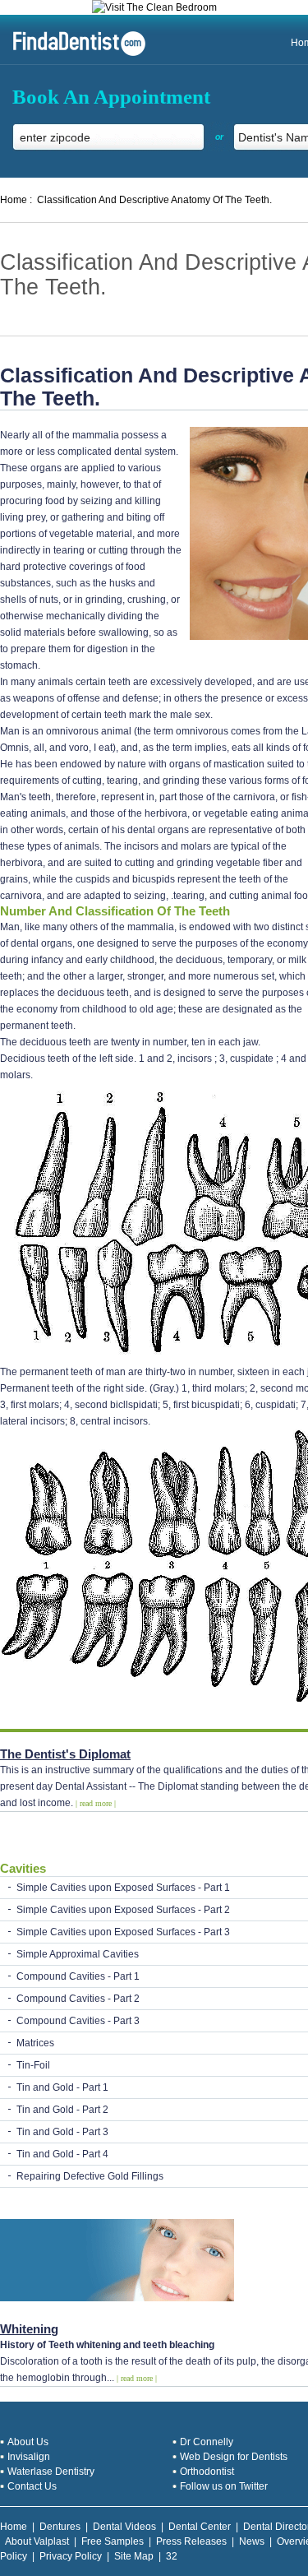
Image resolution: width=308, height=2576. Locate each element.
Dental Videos (124, 2527)
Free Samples (113, 2541)
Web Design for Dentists (234, 2457)
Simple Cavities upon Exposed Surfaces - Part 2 (123, 1910)
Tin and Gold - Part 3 (62, 2132)
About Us (28, 2442)
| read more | (96, 1803)
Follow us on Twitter (224, 2486)
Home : (16, 200)
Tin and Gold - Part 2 (62, 2110)
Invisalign (29, 2457)
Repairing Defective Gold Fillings (90, 2176)
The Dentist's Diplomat (65, 1754)
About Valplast (37, 2541)
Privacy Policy (71, 2556)
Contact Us (32, 2486)
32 (172, 2556)
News (252, 2541)
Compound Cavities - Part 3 (78, 2021)
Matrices (35, 2043)
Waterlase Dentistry (51, 2472)
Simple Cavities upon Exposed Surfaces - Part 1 (123, 1888)
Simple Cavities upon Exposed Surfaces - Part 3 (123, 1932)
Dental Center (200, 2527)
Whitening (29, 2329)
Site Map (134, 2556)
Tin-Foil (33, 2065)
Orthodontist (207, 2472)
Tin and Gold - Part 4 (62, 2154)
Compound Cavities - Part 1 (78, 1976)
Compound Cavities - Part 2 (78, 1999)
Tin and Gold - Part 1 (62, 2087)
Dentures (60, 2527)
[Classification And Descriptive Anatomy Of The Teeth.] (73, 54)
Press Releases (191, 2541)
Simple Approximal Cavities (78, 1954)
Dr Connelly (207, 2442)
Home (14, 2527)
